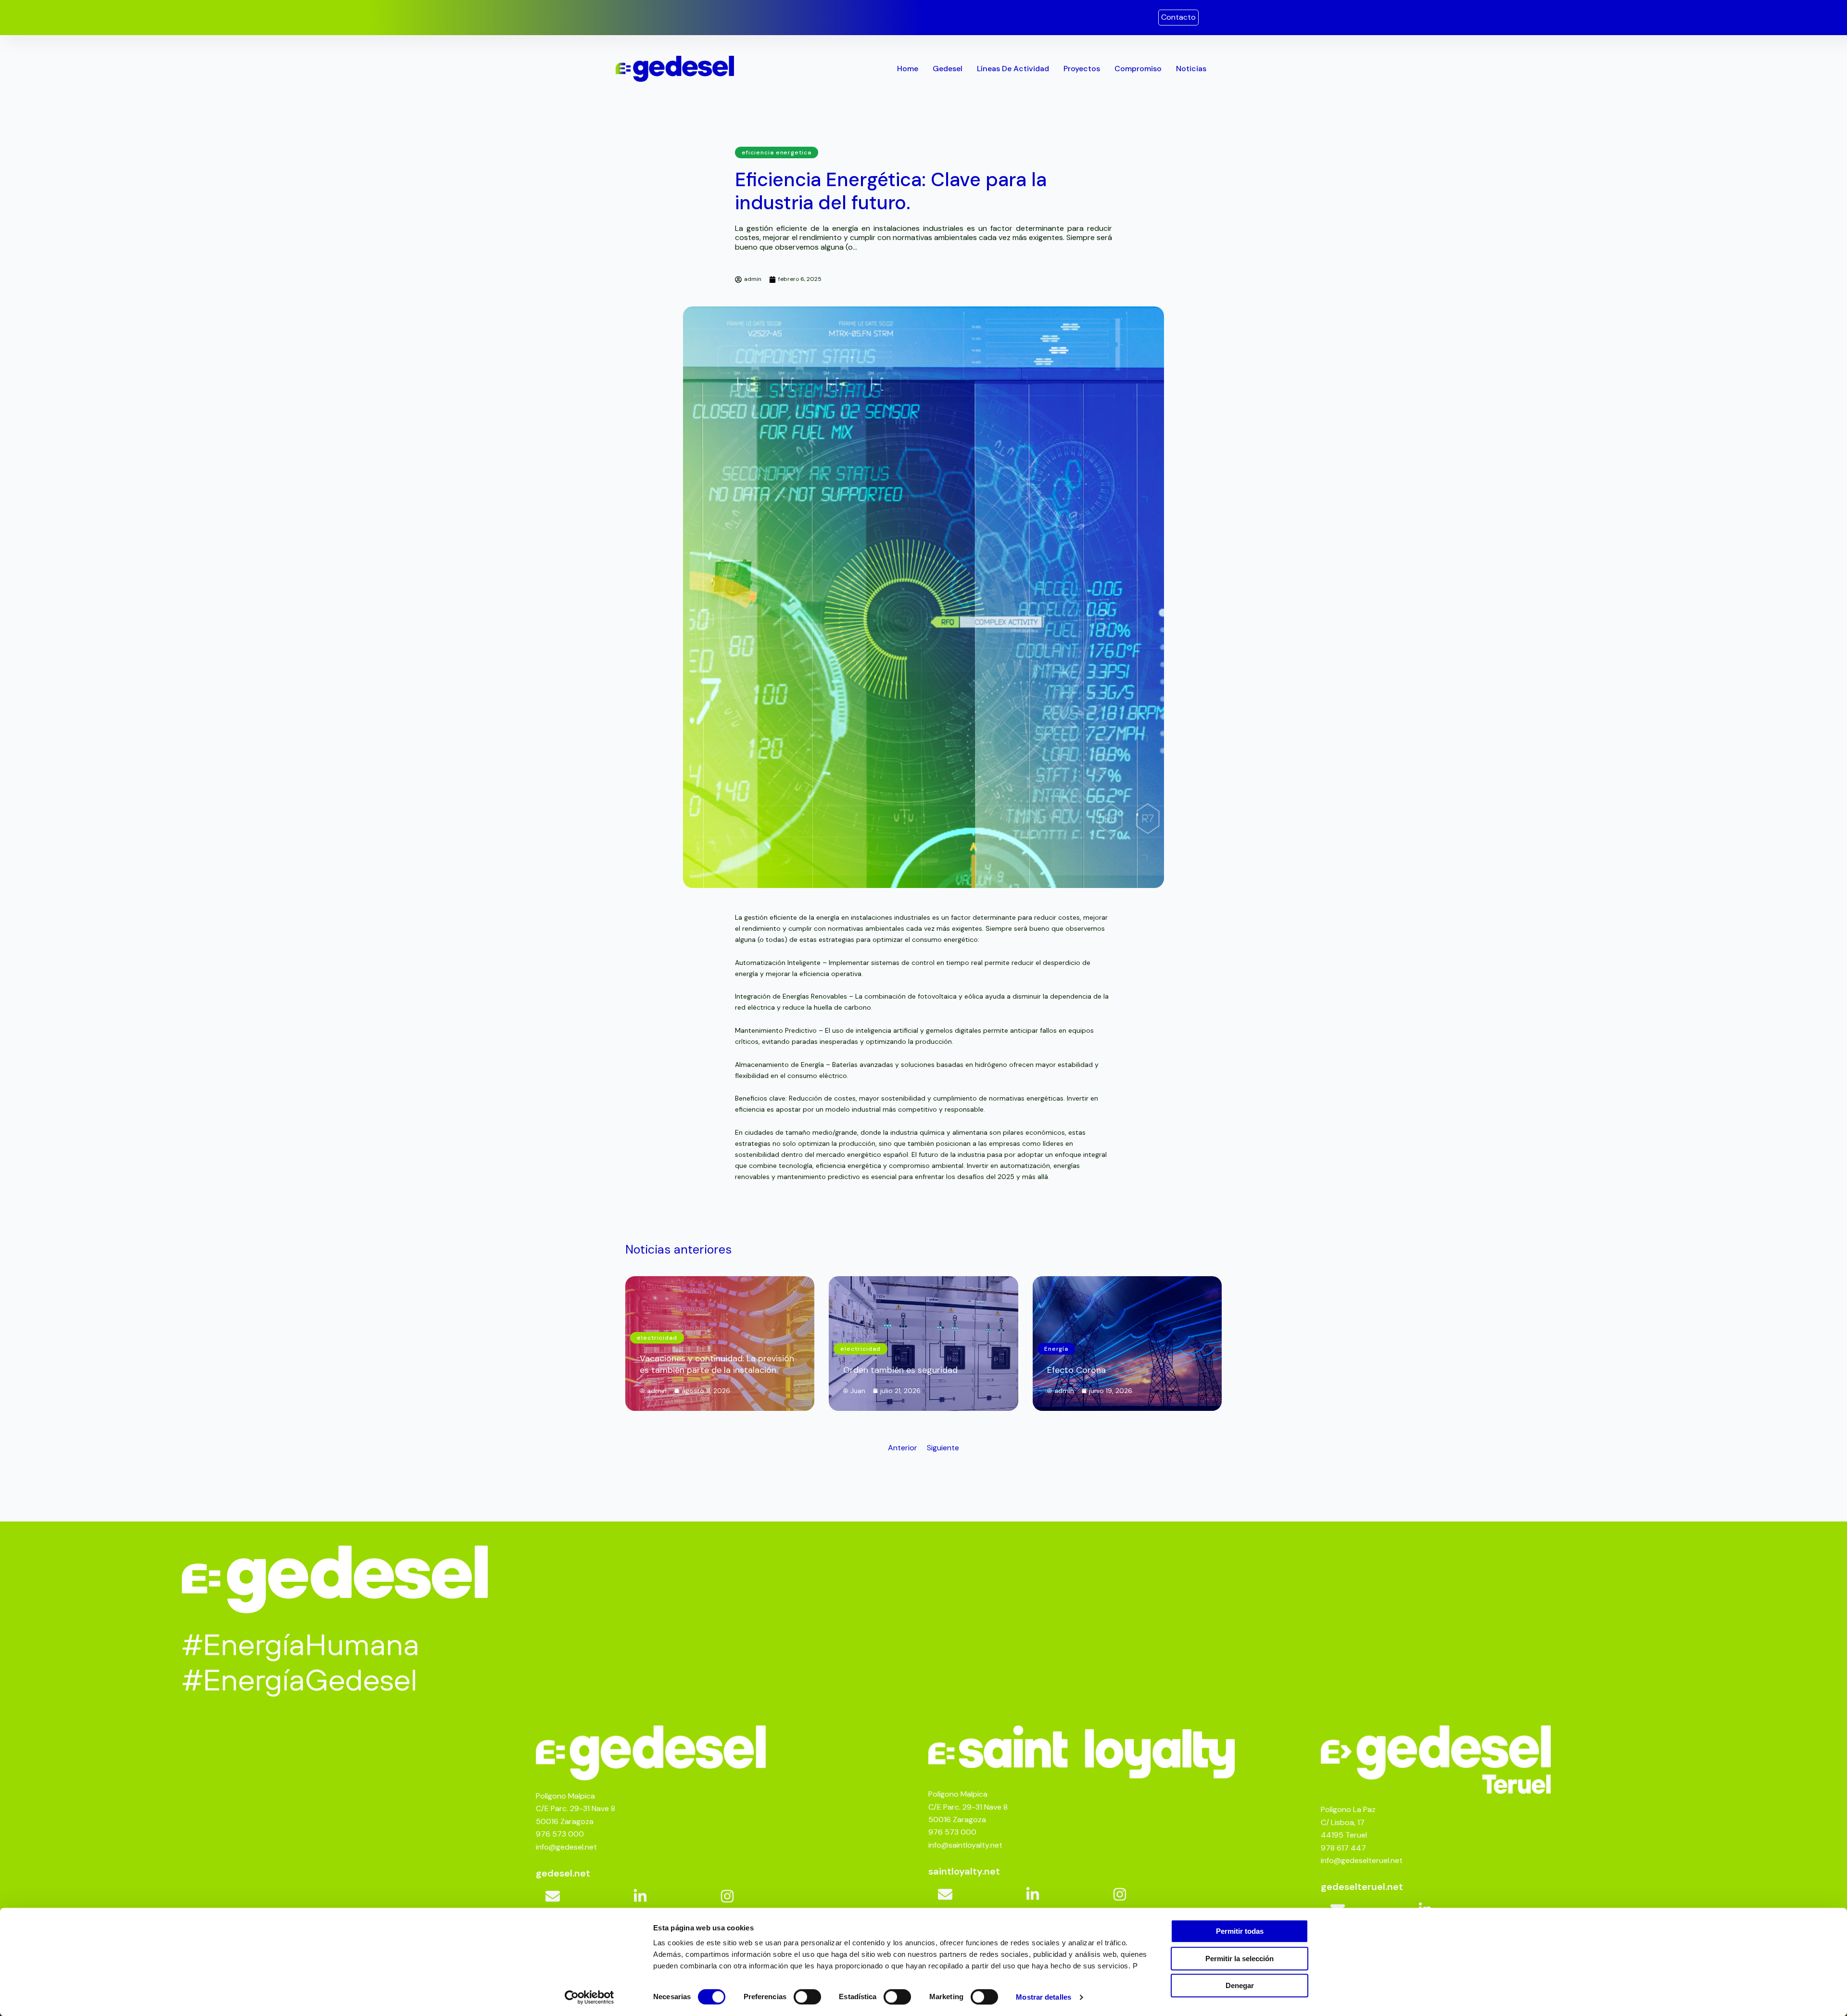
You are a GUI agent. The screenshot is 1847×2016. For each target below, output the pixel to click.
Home (908, 69)
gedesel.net (563, 1873)
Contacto (1178, 17)
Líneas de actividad (1013, 69)
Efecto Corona (1076, 1370)
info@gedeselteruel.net (1362, 1860)
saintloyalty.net (964, 1871)
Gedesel (948, 69)
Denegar (1240, 1985)
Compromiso (1138, 69)
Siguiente (943, 1448)
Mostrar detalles (1044, 1997)
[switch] (807, 1997)
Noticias (1191, 69)
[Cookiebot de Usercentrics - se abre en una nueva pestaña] (589, 1997)
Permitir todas (1240, 1931)
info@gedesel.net (566, 1847)
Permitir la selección (1240, 1959)
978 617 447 (1343, 1848)
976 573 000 (560, 1834)
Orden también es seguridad (900, 1370)
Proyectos (1082, 69)
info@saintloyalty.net (965, 1845)
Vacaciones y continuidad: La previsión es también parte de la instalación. (717, 1364)
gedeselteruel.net (1362, 1887)
